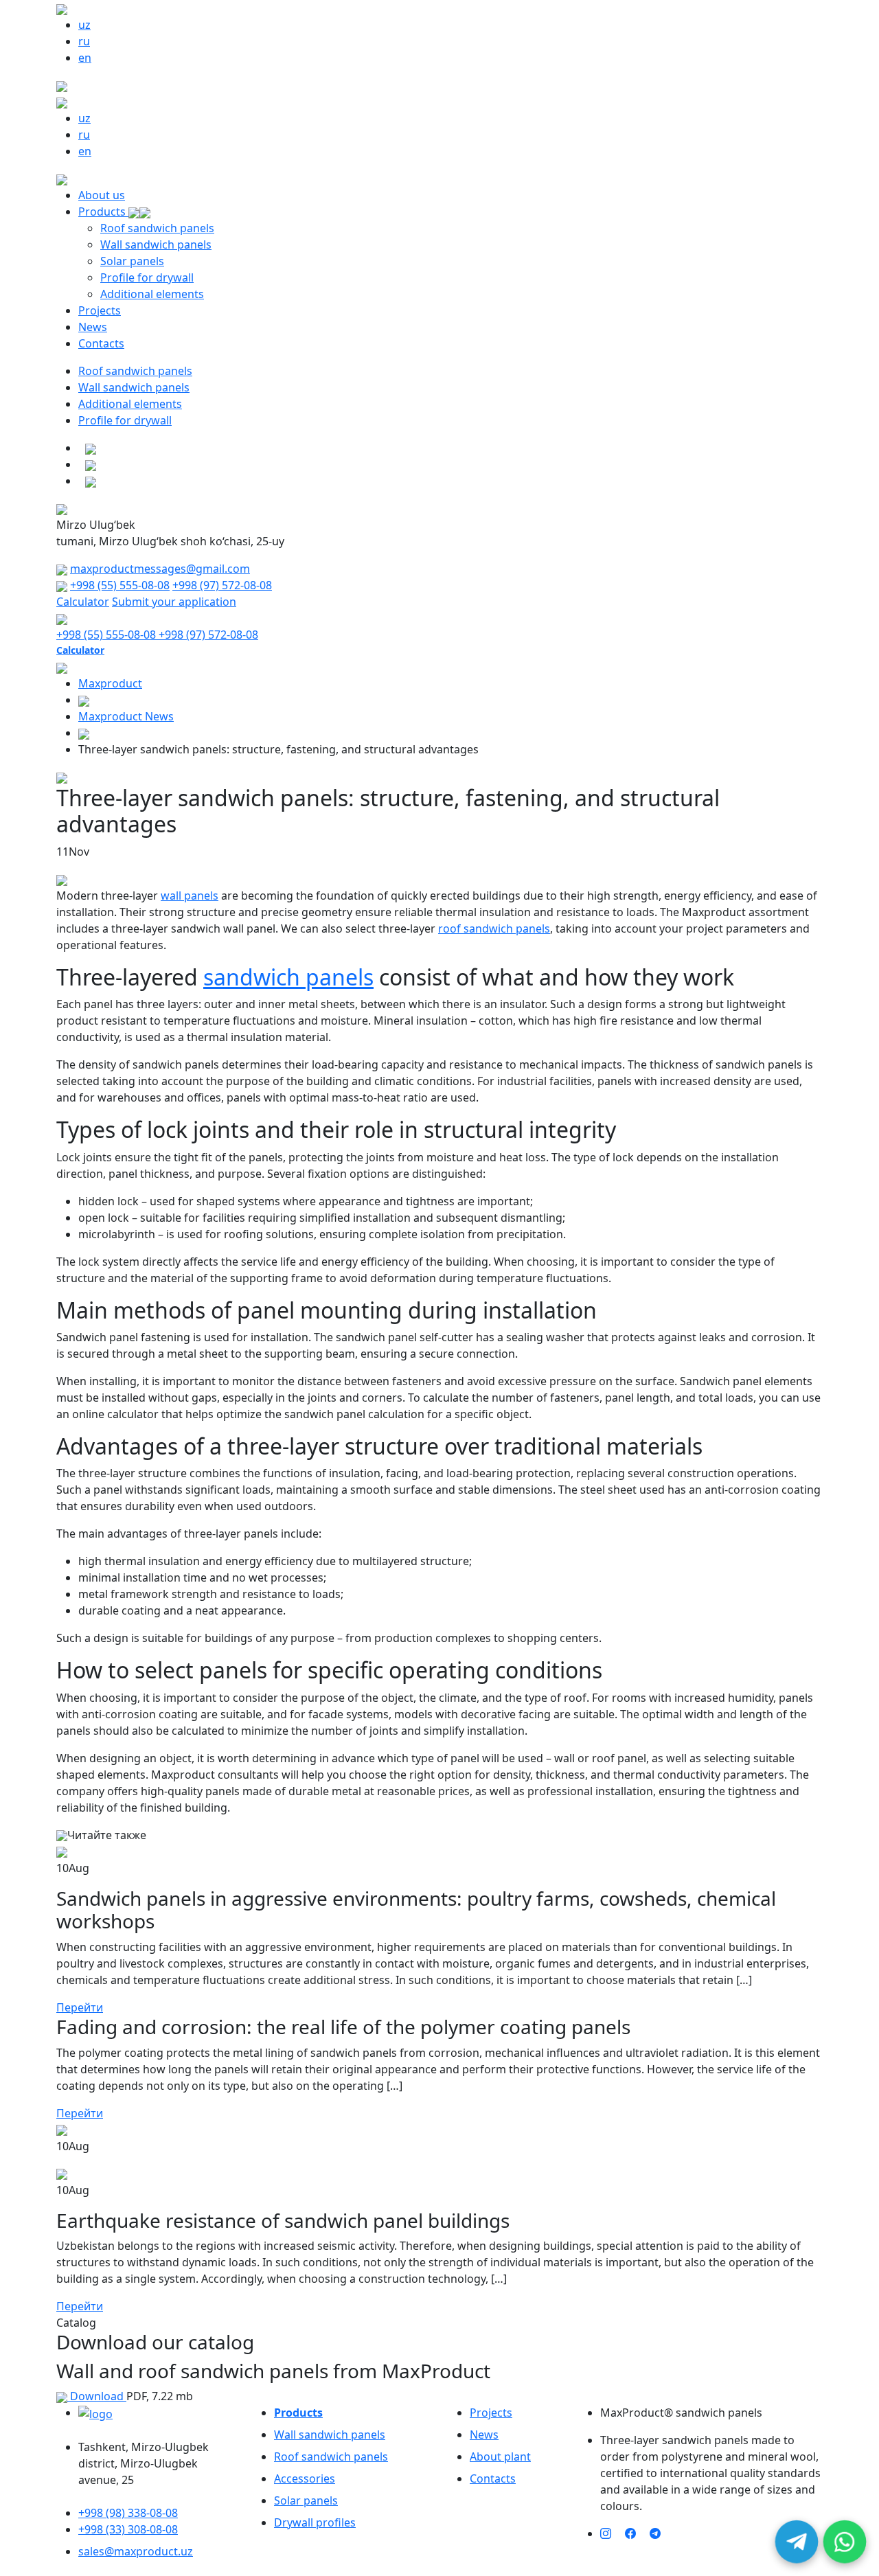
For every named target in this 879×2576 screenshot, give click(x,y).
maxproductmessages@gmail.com (160, 569)
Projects (100, 310)
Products (103, 212)
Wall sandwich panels (156, 244)
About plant (500, 2457)
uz (84, 25)
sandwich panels (288, 977)
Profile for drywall (147, 277)
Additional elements (152, 294)
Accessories (305, 2478)
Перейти (80, 2007)
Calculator (83, 602)
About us (102, 195)
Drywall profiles (315, 2522)
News (93, 327)
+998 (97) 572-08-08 (222, 585)
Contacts (101, 343)
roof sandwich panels (494, 928)
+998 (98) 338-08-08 (128, 2513)
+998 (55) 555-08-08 (120, 585)
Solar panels (132, 261)
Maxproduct (110, 683)
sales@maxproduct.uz (136, 2551)
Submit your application (174, 602)
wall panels (190, 896)
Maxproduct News (126, 716)
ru (84, 41)
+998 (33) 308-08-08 (128, 2529)
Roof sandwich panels (157, 228)
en (85, 58)
